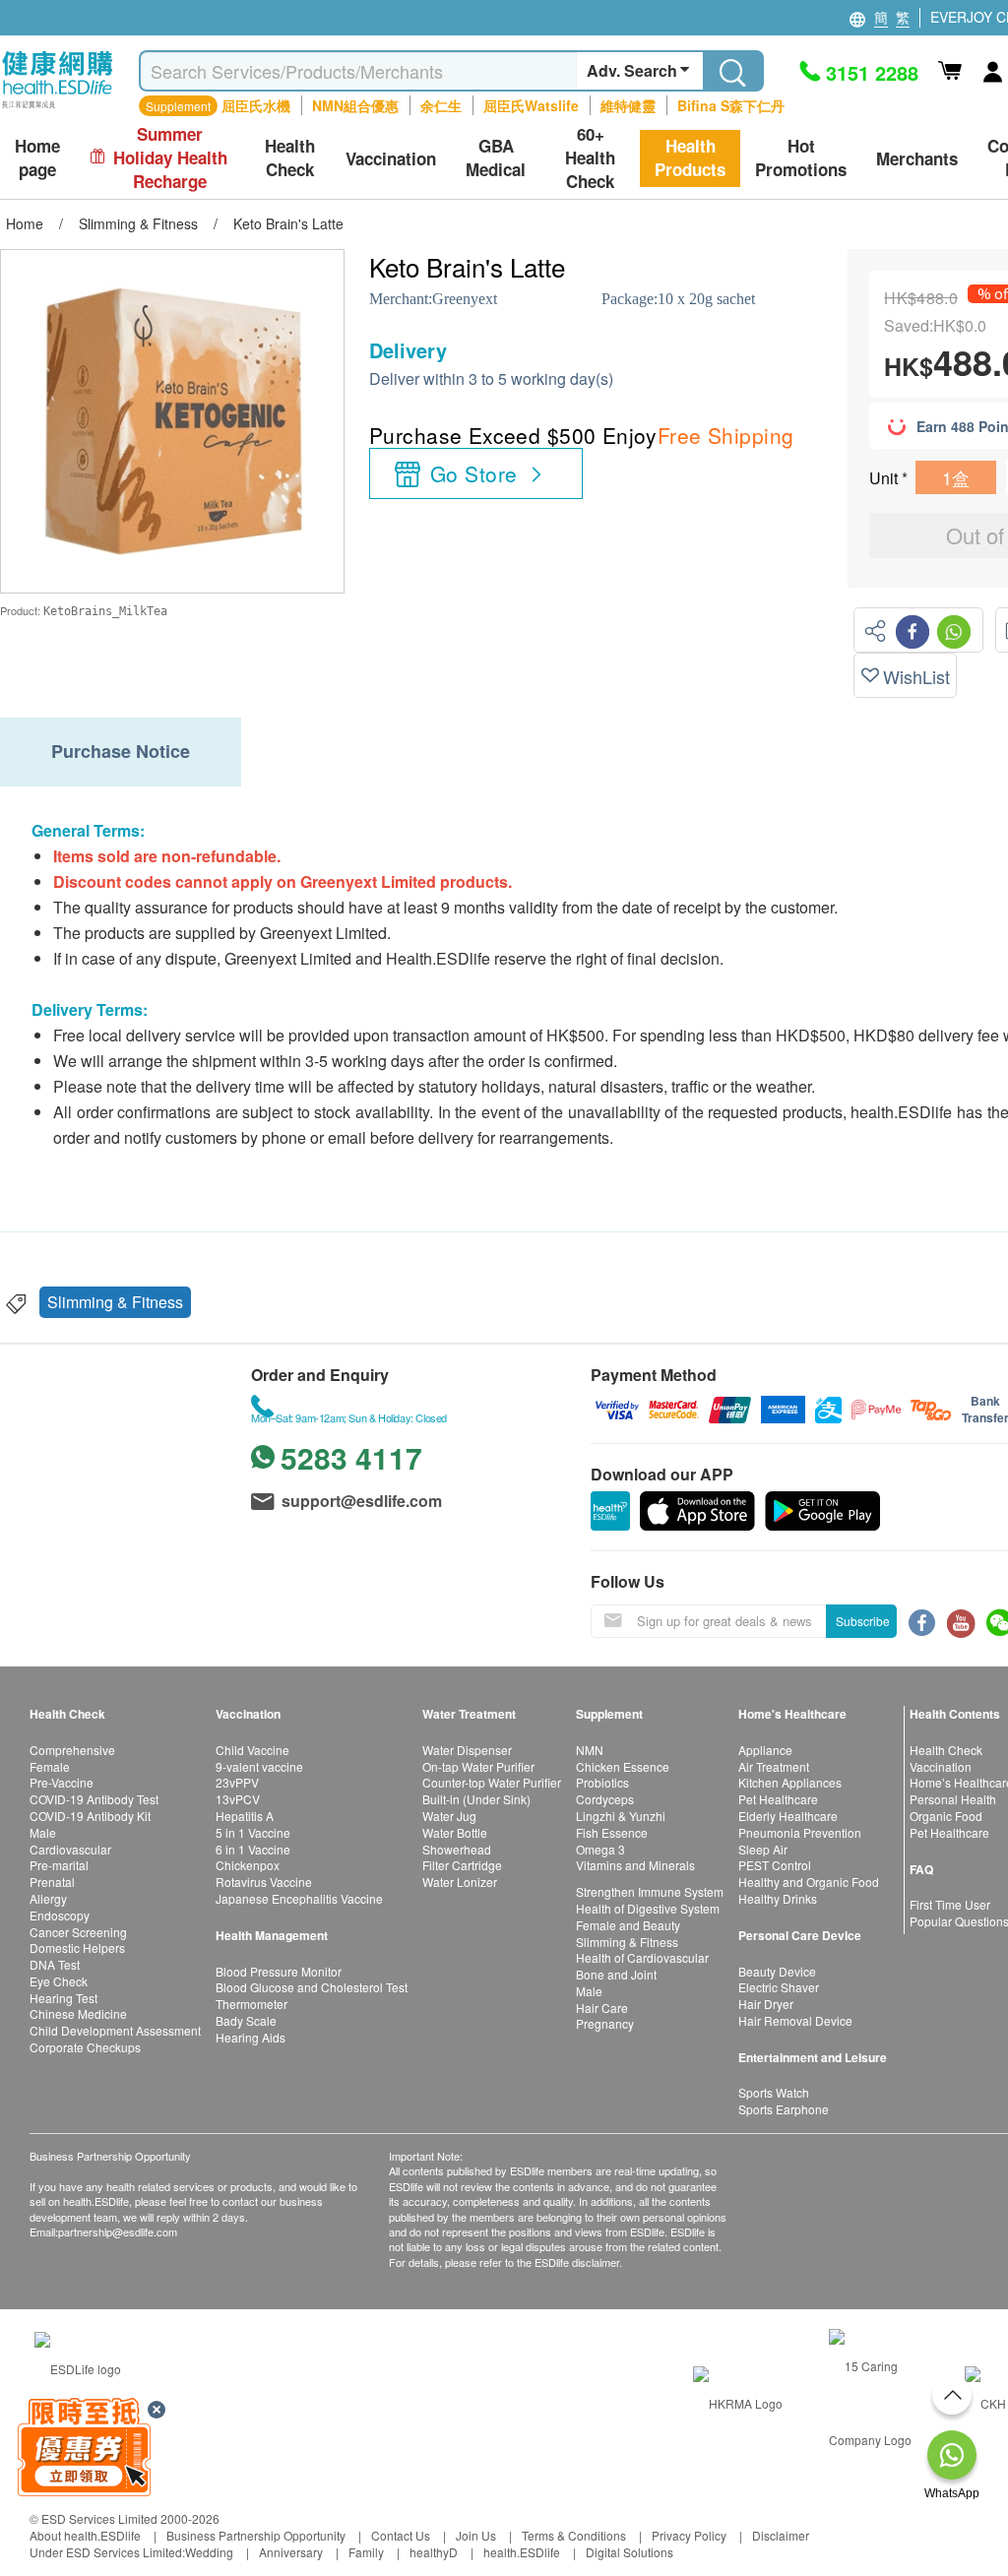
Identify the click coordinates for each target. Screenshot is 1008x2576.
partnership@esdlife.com (118, 2231)
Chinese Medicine (78, 2013)
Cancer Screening (78, 1932)
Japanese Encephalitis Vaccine (299, 1898)
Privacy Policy (689, 2535)
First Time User (950, 1904)
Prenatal (52, 1882)
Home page (37, 158)
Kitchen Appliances (790, 1782)
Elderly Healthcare (788, 1816)
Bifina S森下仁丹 (731, 105)
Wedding (209, 2552)
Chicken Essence (623, 1766)
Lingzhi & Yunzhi (621, 1816)
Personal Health (953, 1799)
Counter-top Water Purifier (492, 1782)
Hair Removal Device (795, 2020)
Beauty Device (777, 1971)
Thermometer (252, 2004)
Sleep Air (763, 1849)
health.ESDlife (522, 2552)
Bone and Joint (616, 1974)
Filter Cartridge (462, 1865)
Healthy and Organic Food (809, 1882)
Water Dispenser (467, 1750)
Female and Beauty (628, 1925)
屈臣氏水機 (256, 105)
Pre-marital (59, 1865)
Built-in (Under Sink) (476, 1799)
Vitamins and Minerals (635, 1865)
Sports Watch (774, 2092)
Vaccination (941, 1766)
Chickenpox (248, 1865)
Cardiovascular (70, 1849)
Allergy (48, 1898)
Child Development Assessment (115, 2030)
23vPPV (237, 1782)
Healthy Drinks (778, 1898)
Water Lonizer (460, 1882)
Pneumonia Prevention (800, 1832)
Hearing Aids (251, 2037)
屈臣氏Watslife (531, 105)
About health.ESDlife (85, 2535)
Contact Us (401, 2535)
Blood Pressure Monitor (279, 1971)
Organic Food (946, 1816)
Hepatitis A (245, 1816)
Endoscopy (60, 1915)
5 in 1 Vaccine (253, 1832)
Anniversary (291, 2552)
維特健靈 (628, 105)
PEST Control (775, 1865)
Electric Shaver (779, 1987)
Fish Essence (612, 1832)
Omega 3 (600, 1849)
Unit (885, 478)
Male (43, 1832)
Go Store (473, 473)
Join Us (476, 2535)
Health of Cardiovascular (642, 1957)
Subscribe (863, 1621)
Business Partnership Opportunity (256, 2535)
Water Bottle (455, 1832)
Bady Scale (246, 2020)
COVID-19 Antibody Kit (90, 1816)
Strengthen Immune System (650, 1891)
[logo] (58, 109)
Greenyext (465, 299)
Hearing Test (63, 1998)
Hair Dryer (766, 2004)
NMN (590, 1750)
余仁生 (441, 105)
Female (50, 1766)
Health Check (946, 1750)
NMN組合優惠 (355, 105)
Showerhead (457, 1849)
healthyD (434, 2552)
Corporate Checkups (85, 2047)
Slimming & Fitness (115, 1302)
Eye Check (59, 1981)
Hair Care (602, 2008)
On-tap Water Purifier (478, 1766)
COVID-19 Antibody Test (94, 1799)
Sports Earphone (784, 2109)
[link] (78, 2366)
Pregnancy (605, 2023)
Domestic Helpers (77, 1948)
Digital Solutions (630, 2552)
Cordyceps (605, 1799)
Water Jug (449, 1816)
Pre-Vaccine (62, 1782)
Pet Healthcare (778, 1799)
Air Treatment (774, 1766)
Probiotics (602, 1782)
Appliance (765, 1750)
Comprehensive (72, 1750)
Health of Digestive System (648, 1908)
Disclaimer (781, 2535)
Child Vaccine (252, 1750)
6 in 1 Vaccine (253, 1849)
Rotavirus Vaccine (264, 1882)
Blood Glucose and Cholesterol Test (312, 1987)
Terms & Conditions (574, 2535)
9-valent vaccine (259, 1766)
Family (366, 2552)
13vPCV (238, 1799)
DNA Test (55, 1964)
